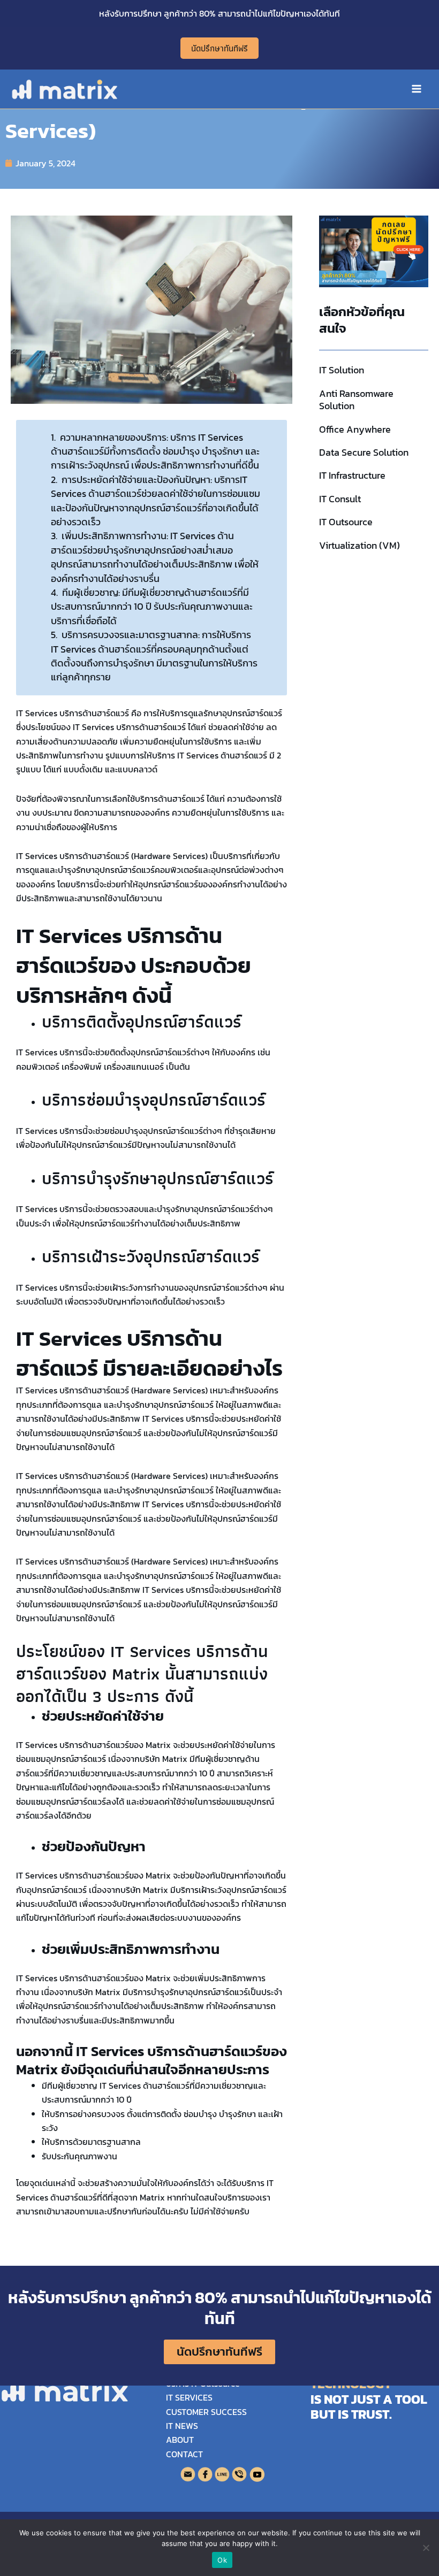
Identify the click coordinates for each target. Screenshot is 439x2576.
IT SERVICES (189, 2397)
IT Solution (342, 370)
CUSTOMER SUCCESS (206, 2412)
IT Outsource (346, 522)
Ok (222, 2560)
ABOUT (180, 2440)
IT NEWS (182, 2426)
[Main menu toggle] (417, 89)
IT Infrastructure (352, 475)
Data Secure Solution (364, 452)
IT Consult (340, 499)
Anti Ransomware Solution (356, 400)
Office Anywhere (355, 429)
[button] (219, 48)
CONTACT (184, 2454)
